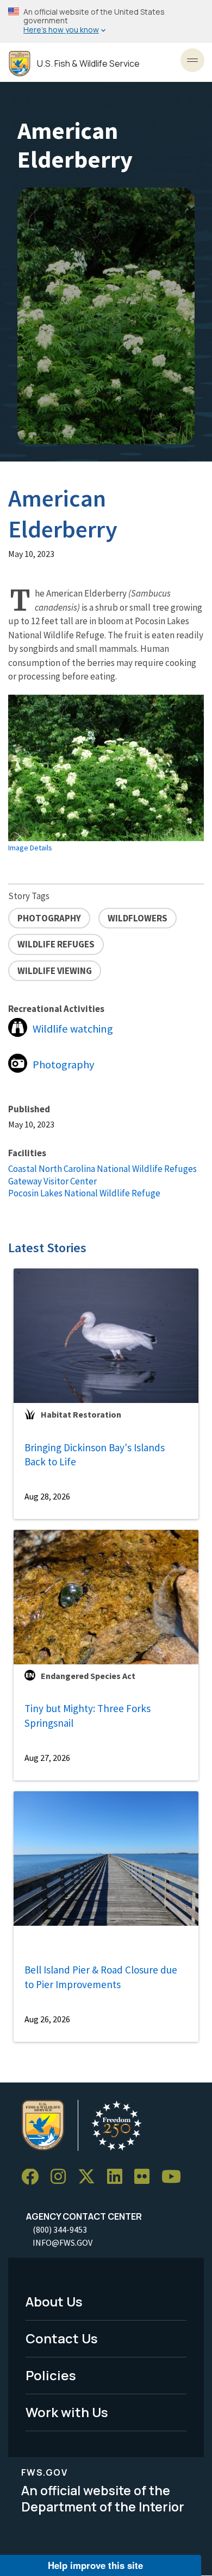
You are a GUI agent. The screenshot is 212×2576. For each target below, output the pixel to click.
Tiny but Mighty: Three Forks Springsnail (88, 1716)
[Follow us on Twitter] (90, 2177)
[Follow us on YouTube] (175, 2177)
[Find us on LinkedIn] (119, 2177)
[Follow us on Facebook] (34, 2177)
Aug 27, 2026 (47, 1758)
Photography (63, 1065)
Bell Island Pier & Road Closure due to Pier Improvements (101, 1977)
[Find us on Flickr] (146, 2177)
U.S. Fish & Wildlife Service (88, 64)
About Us (54, 2301)
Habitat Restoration (81, 1414)
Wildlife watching (73, 1029)
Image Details (30, 848)
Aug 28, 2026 (47, 1496)
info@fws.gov (63, 2242)
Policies (51, 2375)
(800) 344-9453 (60, 2229)
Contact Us (62, 2338)
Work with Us (67, 2412)
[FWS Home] (20, 64)
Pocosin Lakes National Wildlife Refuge (84, 1193)
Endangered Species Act (88, 1676)
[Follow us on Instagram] (62, 2177)
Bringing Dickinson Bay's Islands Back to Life (95, 1455)
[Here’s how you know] (106, 21)
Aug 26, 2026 (47, 2019)
